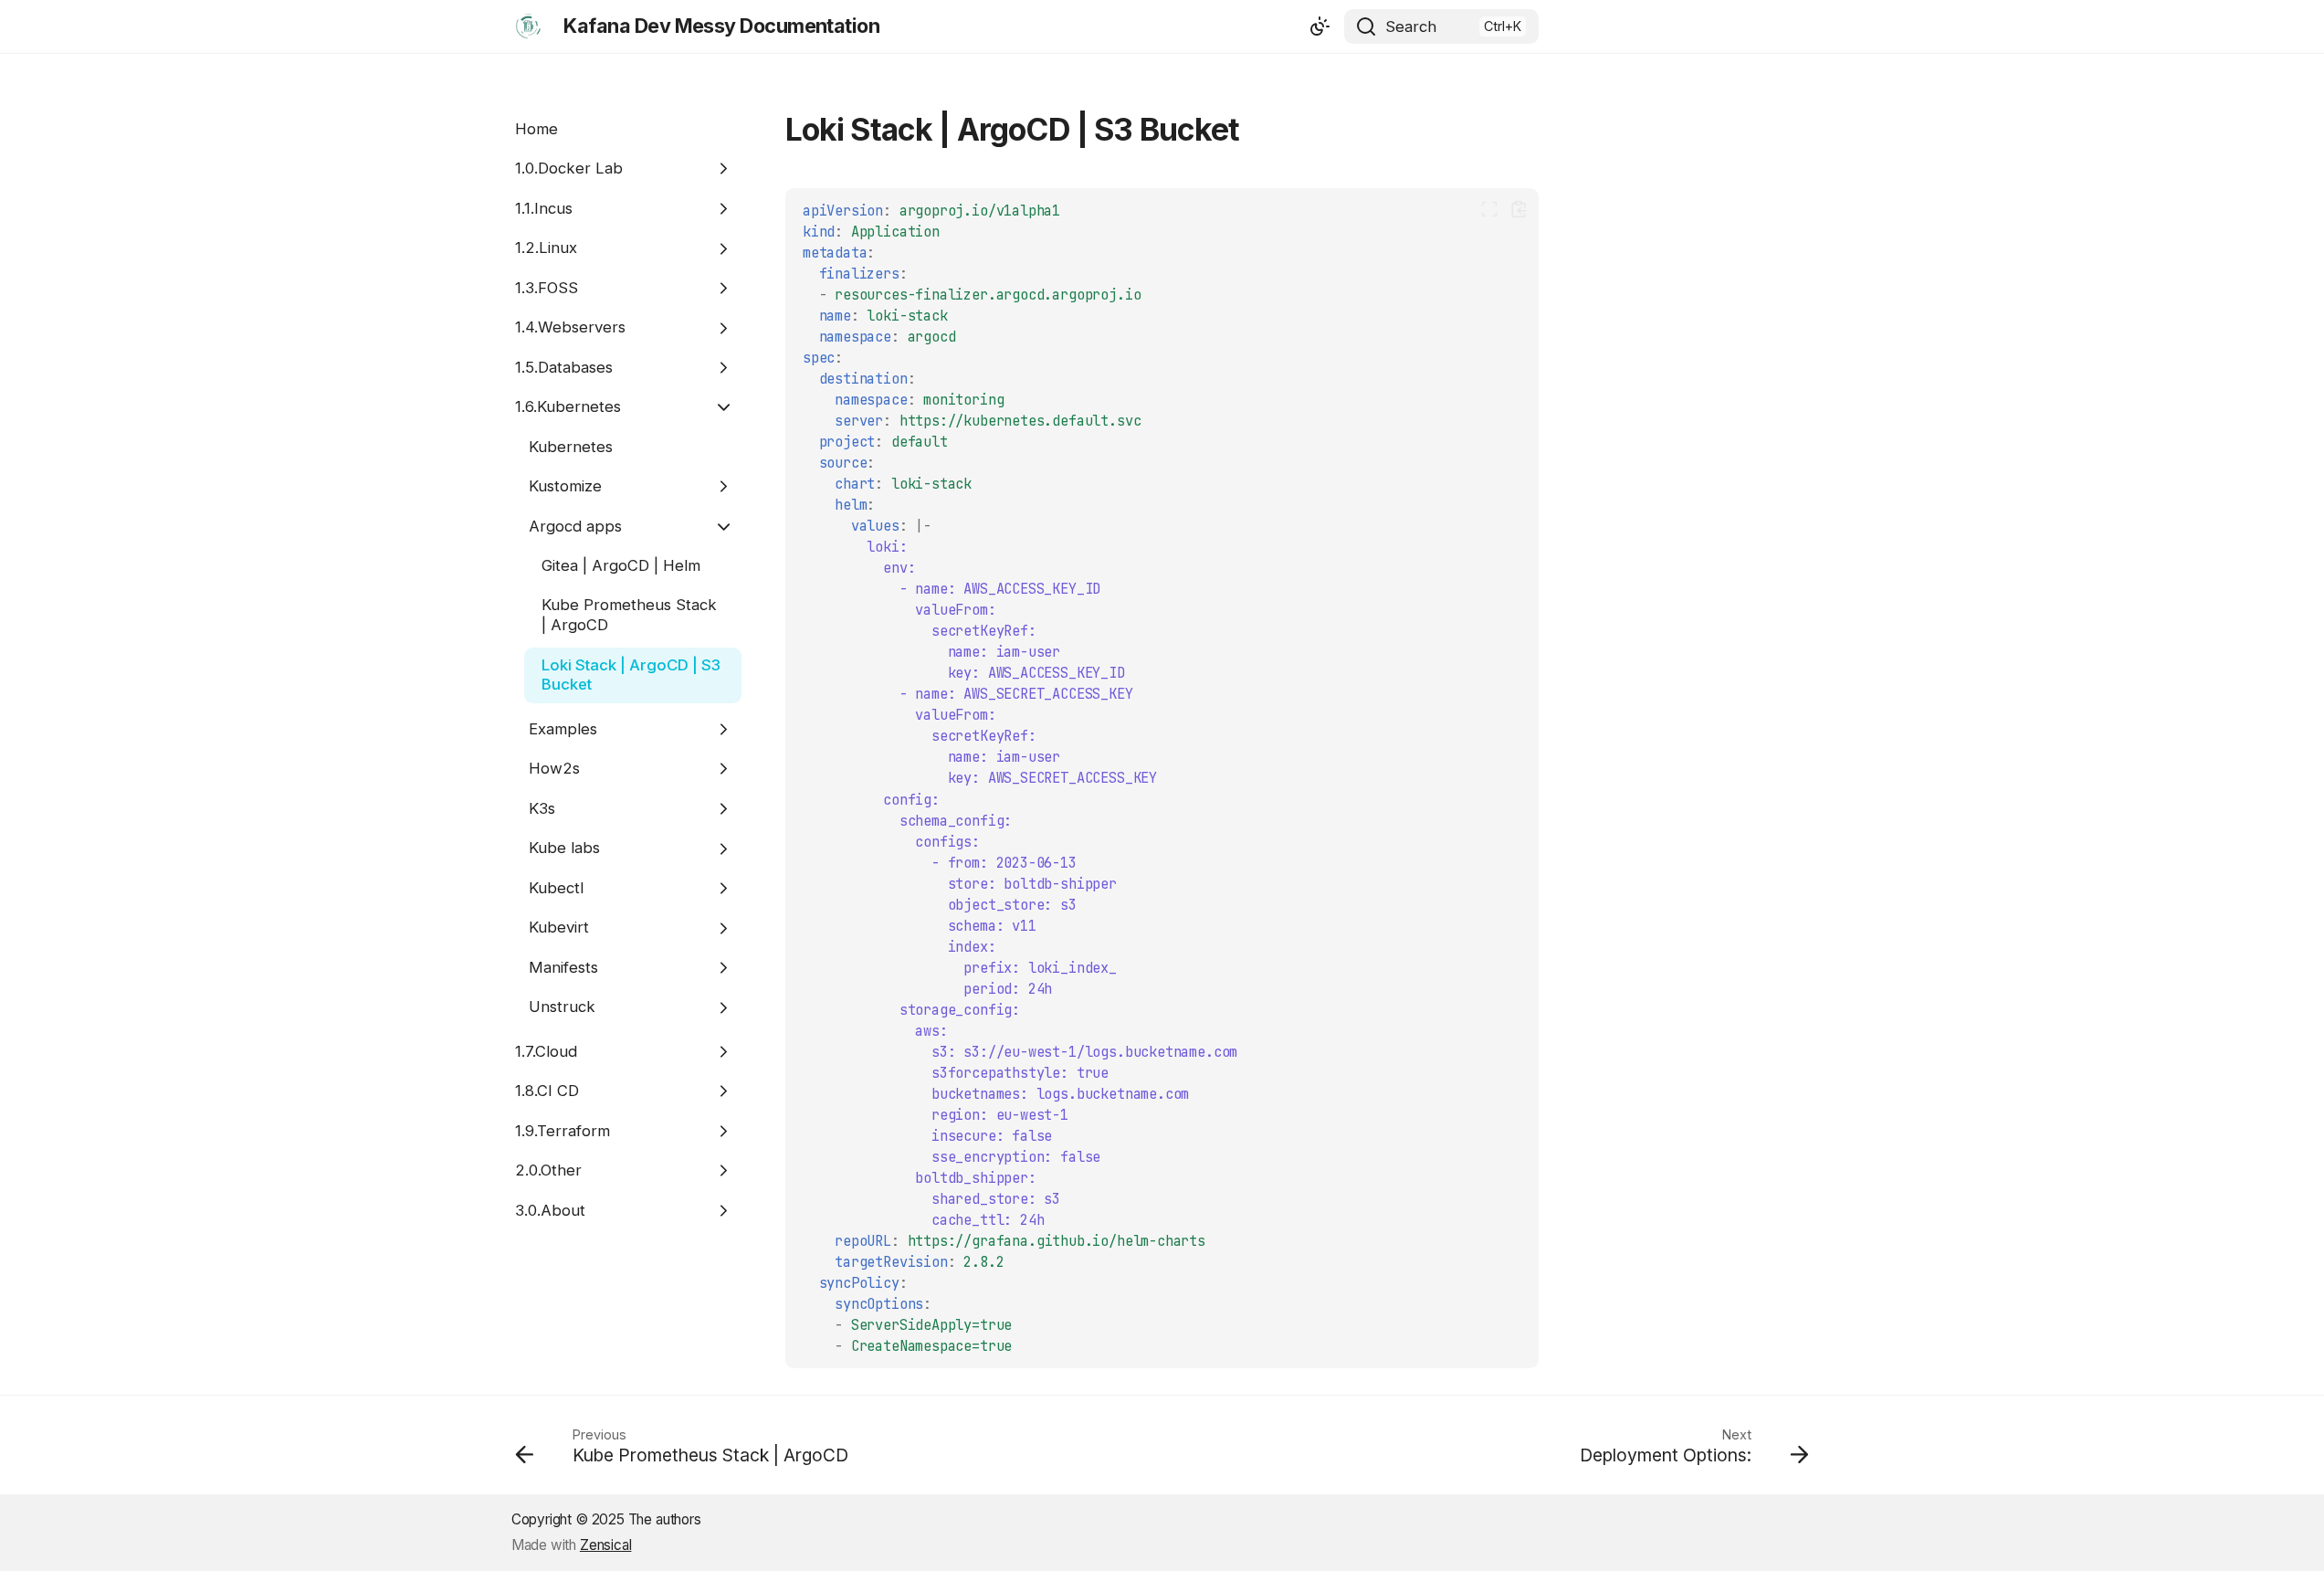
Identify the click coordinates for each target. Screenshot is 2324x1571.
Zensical (606, 1545)
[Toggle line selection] (1489, 209)
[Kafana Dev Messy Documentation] (529, 26)
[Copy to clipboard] (1518, 209)
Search (1411, 26)
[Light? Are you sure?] (1320, 26)
